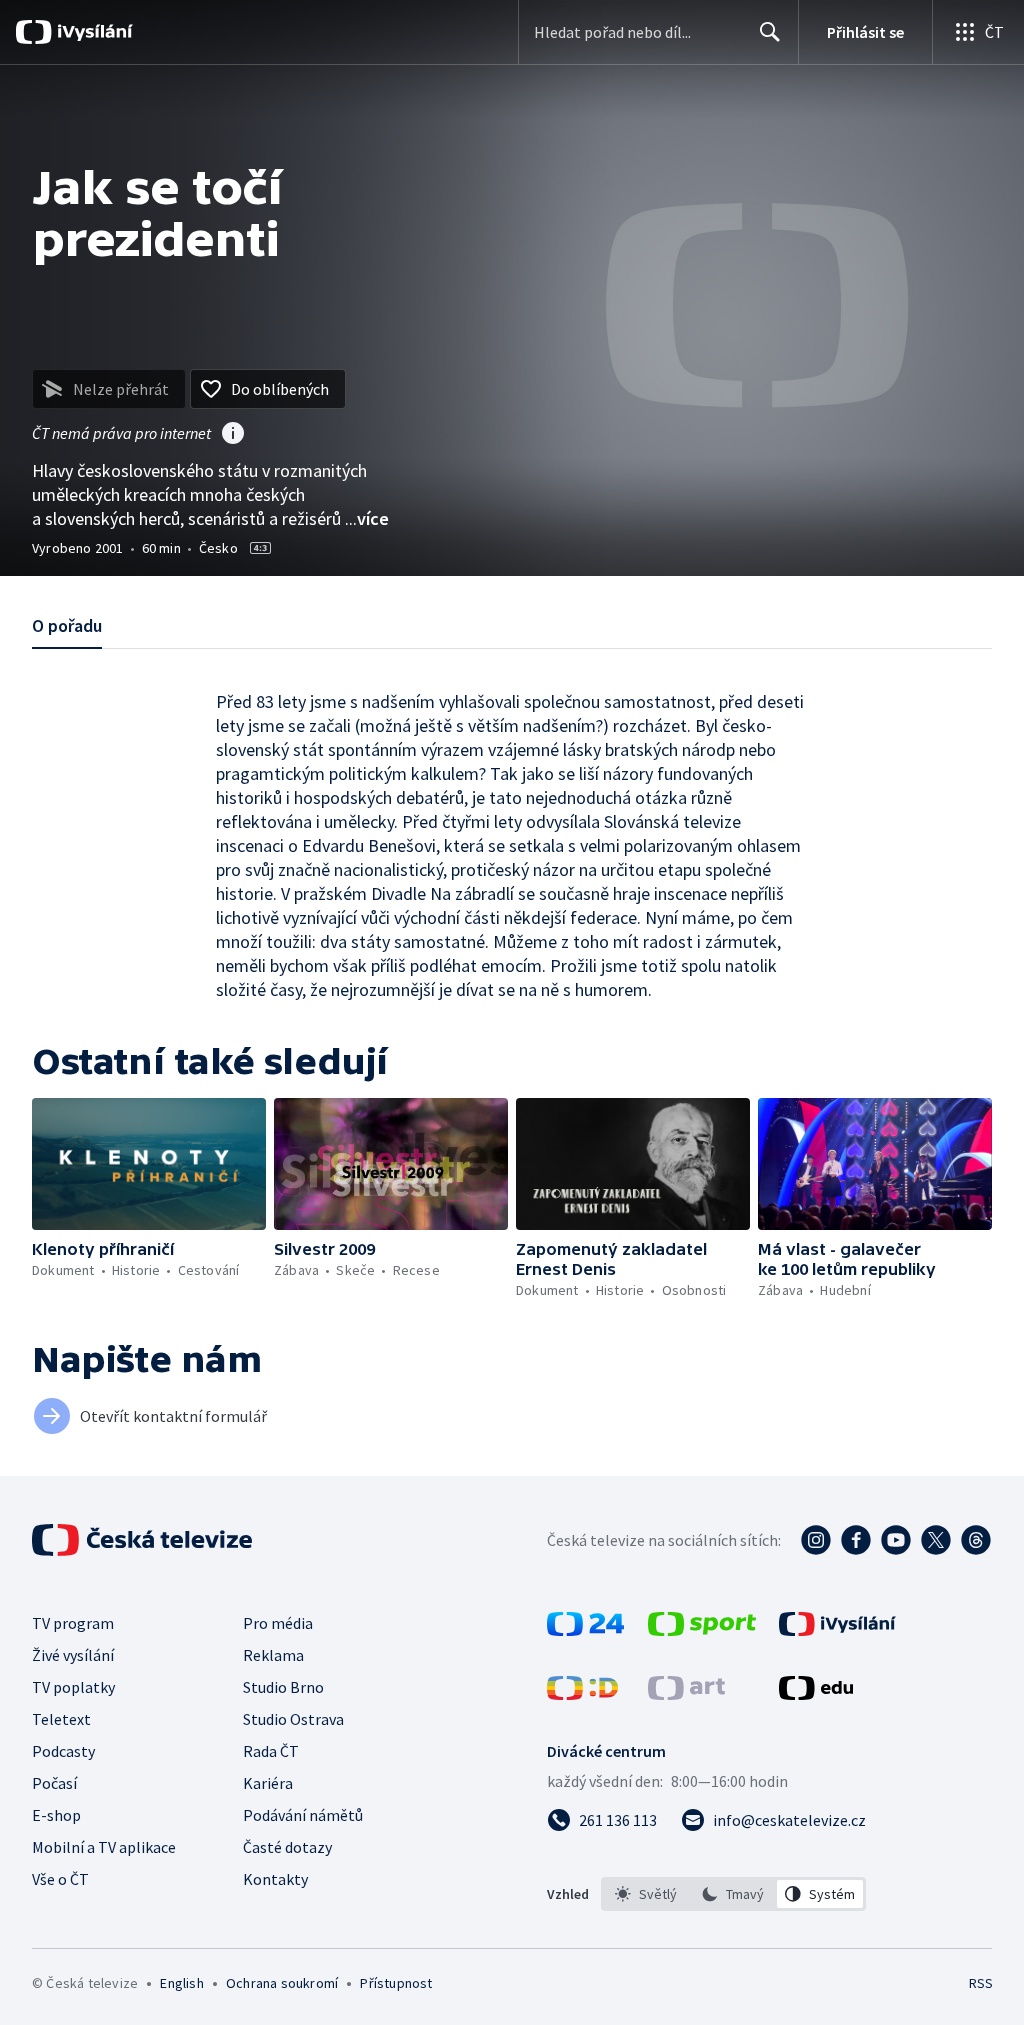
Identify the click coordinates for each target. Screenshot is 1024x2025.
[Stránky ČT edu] (816, 1694)
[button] (149, 1164)
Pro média (278, 1623)
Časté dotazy (287, 1847)
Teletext (61, 1719)
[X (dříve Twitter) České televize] (936, 1540)
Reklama (273, 1655)
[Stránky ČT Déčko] (582, 1694)
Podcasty (63, 1751)
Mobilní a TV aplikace (104, 1847)
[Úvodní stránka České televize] (144, 1540)
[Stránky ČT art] (686, 1694)
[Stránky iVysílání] (837, 1630)
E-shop (56, 1815)
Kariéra (268, 1783)
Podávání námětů (303, 1815)
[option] (646, 1894)
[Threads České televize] (976, 1540)
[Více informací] (233, 435)
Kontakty (275, 1879)
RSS (980, 1983)
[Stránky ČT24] (585, 1630)
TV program (73, 1623)
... (367, 518)
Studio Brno (283, 1687)
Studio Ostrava (293, 1719)
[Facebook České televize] (856, 1540)
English (181, 1983)
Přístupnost (396, 1983)
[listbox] (733, 1894)
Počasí (54, 1783)
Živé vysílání (73, 1655)
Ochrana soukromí (282, 1983)
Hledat (770, 32)
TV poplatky (73, 1687)
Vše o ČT (60, 1879)
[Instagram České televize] (816, 1540)
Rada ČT (271, 1751)
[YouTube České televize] (896, 1540)
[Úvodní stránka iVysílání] (92, 32)
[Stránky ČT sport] (702, 1630)
